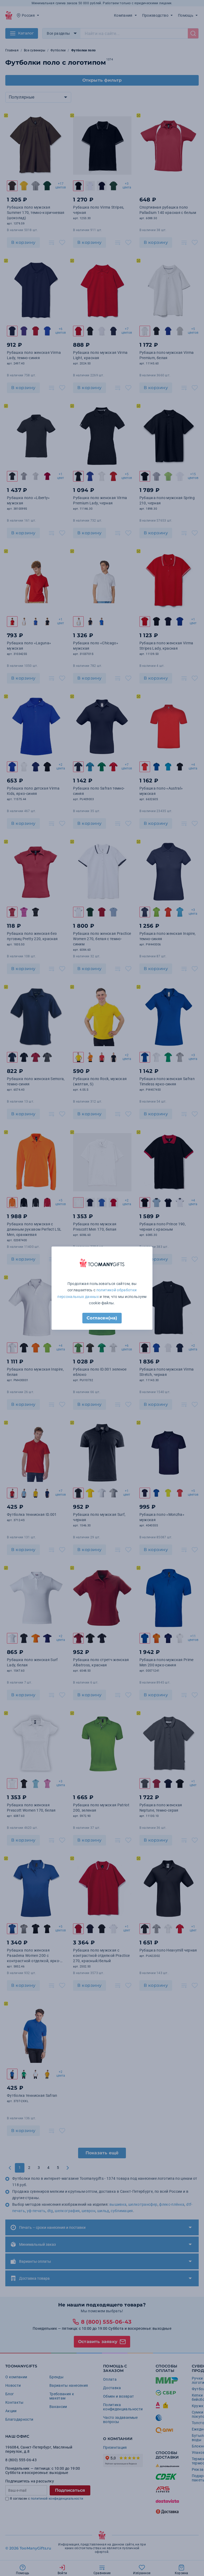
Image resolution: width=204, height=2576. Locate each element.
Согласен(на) (102, 1318)
